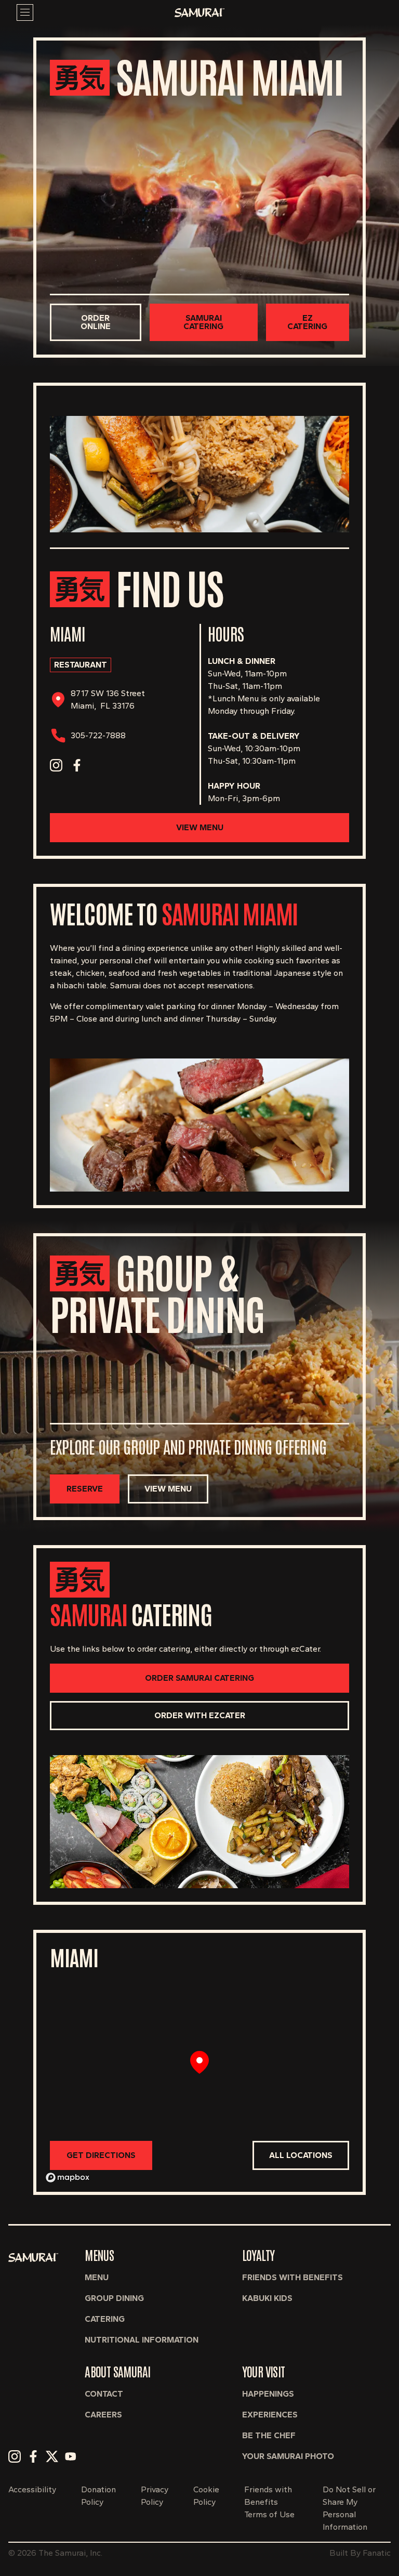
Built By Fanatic (360, 2553)
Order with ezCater (200, 1715)
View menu (168, 1489)
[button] (15, 2456)
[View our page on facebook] (77, 765)
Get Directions (101, 2155)
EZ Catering (307, 322)
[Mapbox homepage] (68, 2178)
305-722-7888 (98, 735)
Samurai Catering (203, 322)
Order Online (96, 322)
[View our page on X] (98, 765)
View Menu (200, 827)
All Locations (301, 2155)
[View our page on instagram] (56, 765)
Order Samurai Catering (199, 1678)
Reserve (85, 1489)
